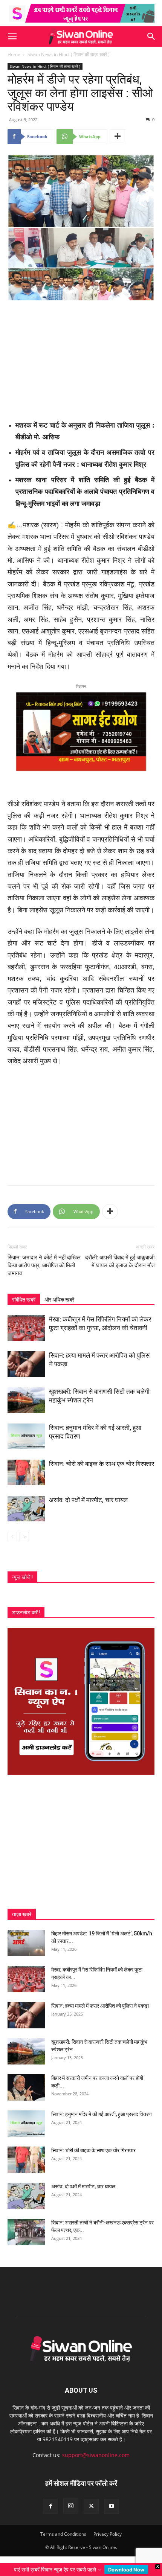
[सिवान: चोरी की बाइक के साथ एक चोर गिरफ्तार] (26, 1473)
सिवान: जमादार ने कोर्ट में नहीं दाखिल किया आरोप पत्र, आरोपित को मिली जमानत (44, 1265)
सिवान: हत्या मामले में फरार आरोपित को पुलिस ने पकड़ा (100, 2006)
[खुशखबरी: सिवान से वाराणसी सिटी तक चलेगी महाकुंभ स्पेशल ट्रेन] (26, 1400)
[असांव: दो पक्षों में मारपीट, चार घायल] (26, 1509)
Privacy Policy (108, 2534)
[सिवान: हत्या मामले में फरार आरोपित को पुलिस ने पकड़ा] (26, 1364)
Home (14, 54)
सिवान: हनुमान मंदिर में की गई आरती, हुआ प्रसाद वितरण (102, 2114)
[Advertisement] (81, 358)
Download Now (126, 2570)
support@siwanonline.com (96, 2455)
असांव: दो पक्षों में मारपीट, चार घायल (88, 1500)
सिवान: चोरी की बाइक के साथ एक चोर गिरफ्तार (102, 1464)
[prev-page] (12, 1537)
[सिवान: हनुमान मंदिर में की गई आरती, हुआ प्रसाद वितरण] (26, 1436)
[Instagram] (71, 2506)
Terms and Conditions (63, 2534)
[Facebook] (50, 2506)
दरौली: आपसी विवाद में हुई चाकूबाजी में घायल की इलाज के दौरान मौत (120, 1261)
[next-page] (24, 1537)
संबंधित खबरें (24, 1300)
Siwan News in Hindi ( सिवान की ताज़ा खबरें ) (69, 54)
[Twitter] (91, 2506)
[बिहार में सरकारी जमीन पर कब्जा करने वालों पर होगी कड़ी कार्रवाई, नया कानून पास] (26, 2087)
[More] (118, 137)
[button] (12, 37)
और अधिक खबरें (59, 1300)
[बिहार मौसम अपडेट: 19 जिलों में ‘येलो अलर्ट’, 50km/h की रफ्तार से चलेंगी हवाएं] (26, 1943)
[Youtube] (112, 2506)
